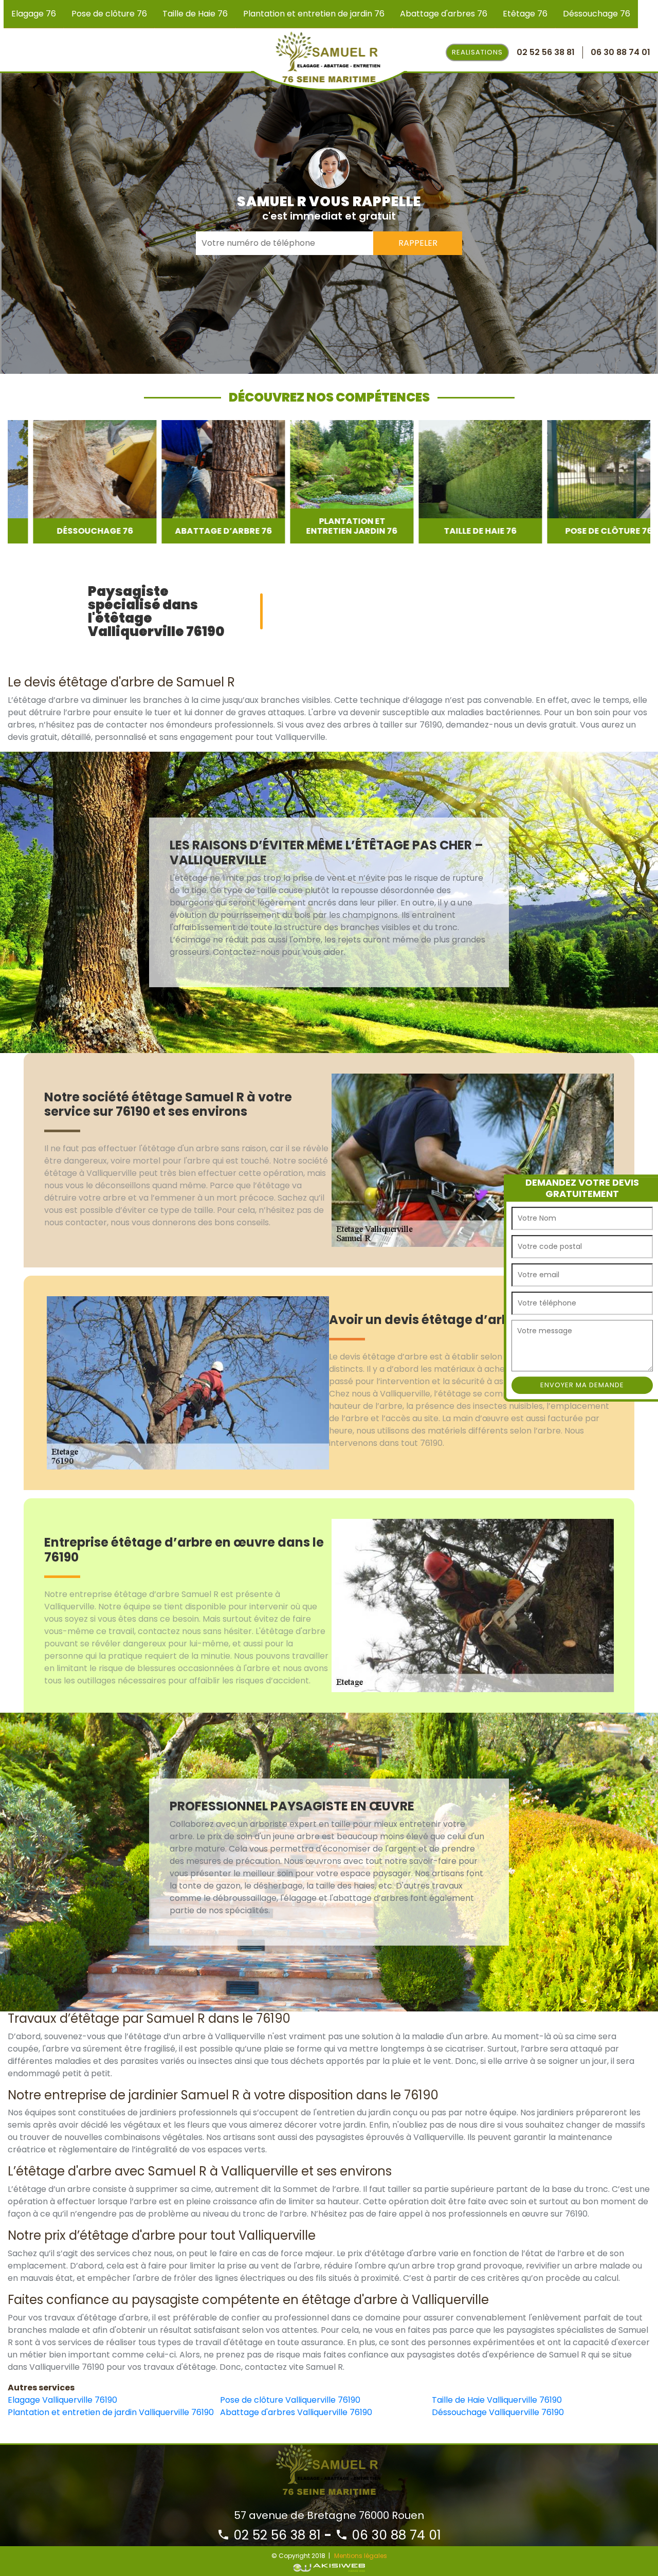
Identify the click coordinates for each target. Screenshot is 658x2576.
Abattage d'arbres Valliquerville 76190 (296, 2412)
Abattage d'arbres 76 (444, 14)
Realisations (477, 52)
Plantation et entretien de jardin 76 (314, 14)
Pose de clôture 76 (109, 14)
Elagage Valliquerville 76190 (62, 2400)
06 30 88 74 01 (395, 2535)
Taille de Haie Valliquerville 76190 (497, 2400)
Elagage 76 (34, 14)
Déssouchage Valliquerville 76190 (498, 2412)
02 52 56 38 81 (275, 2535)
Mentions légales (361, 2556)
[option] (69, 482)
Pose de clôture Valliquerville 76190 (290, 2400)
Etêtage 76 (525, 14)
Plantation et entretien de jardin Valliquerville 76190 (111, 2412)
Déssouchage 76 (597, 14)
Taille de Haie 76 (195, 14)
